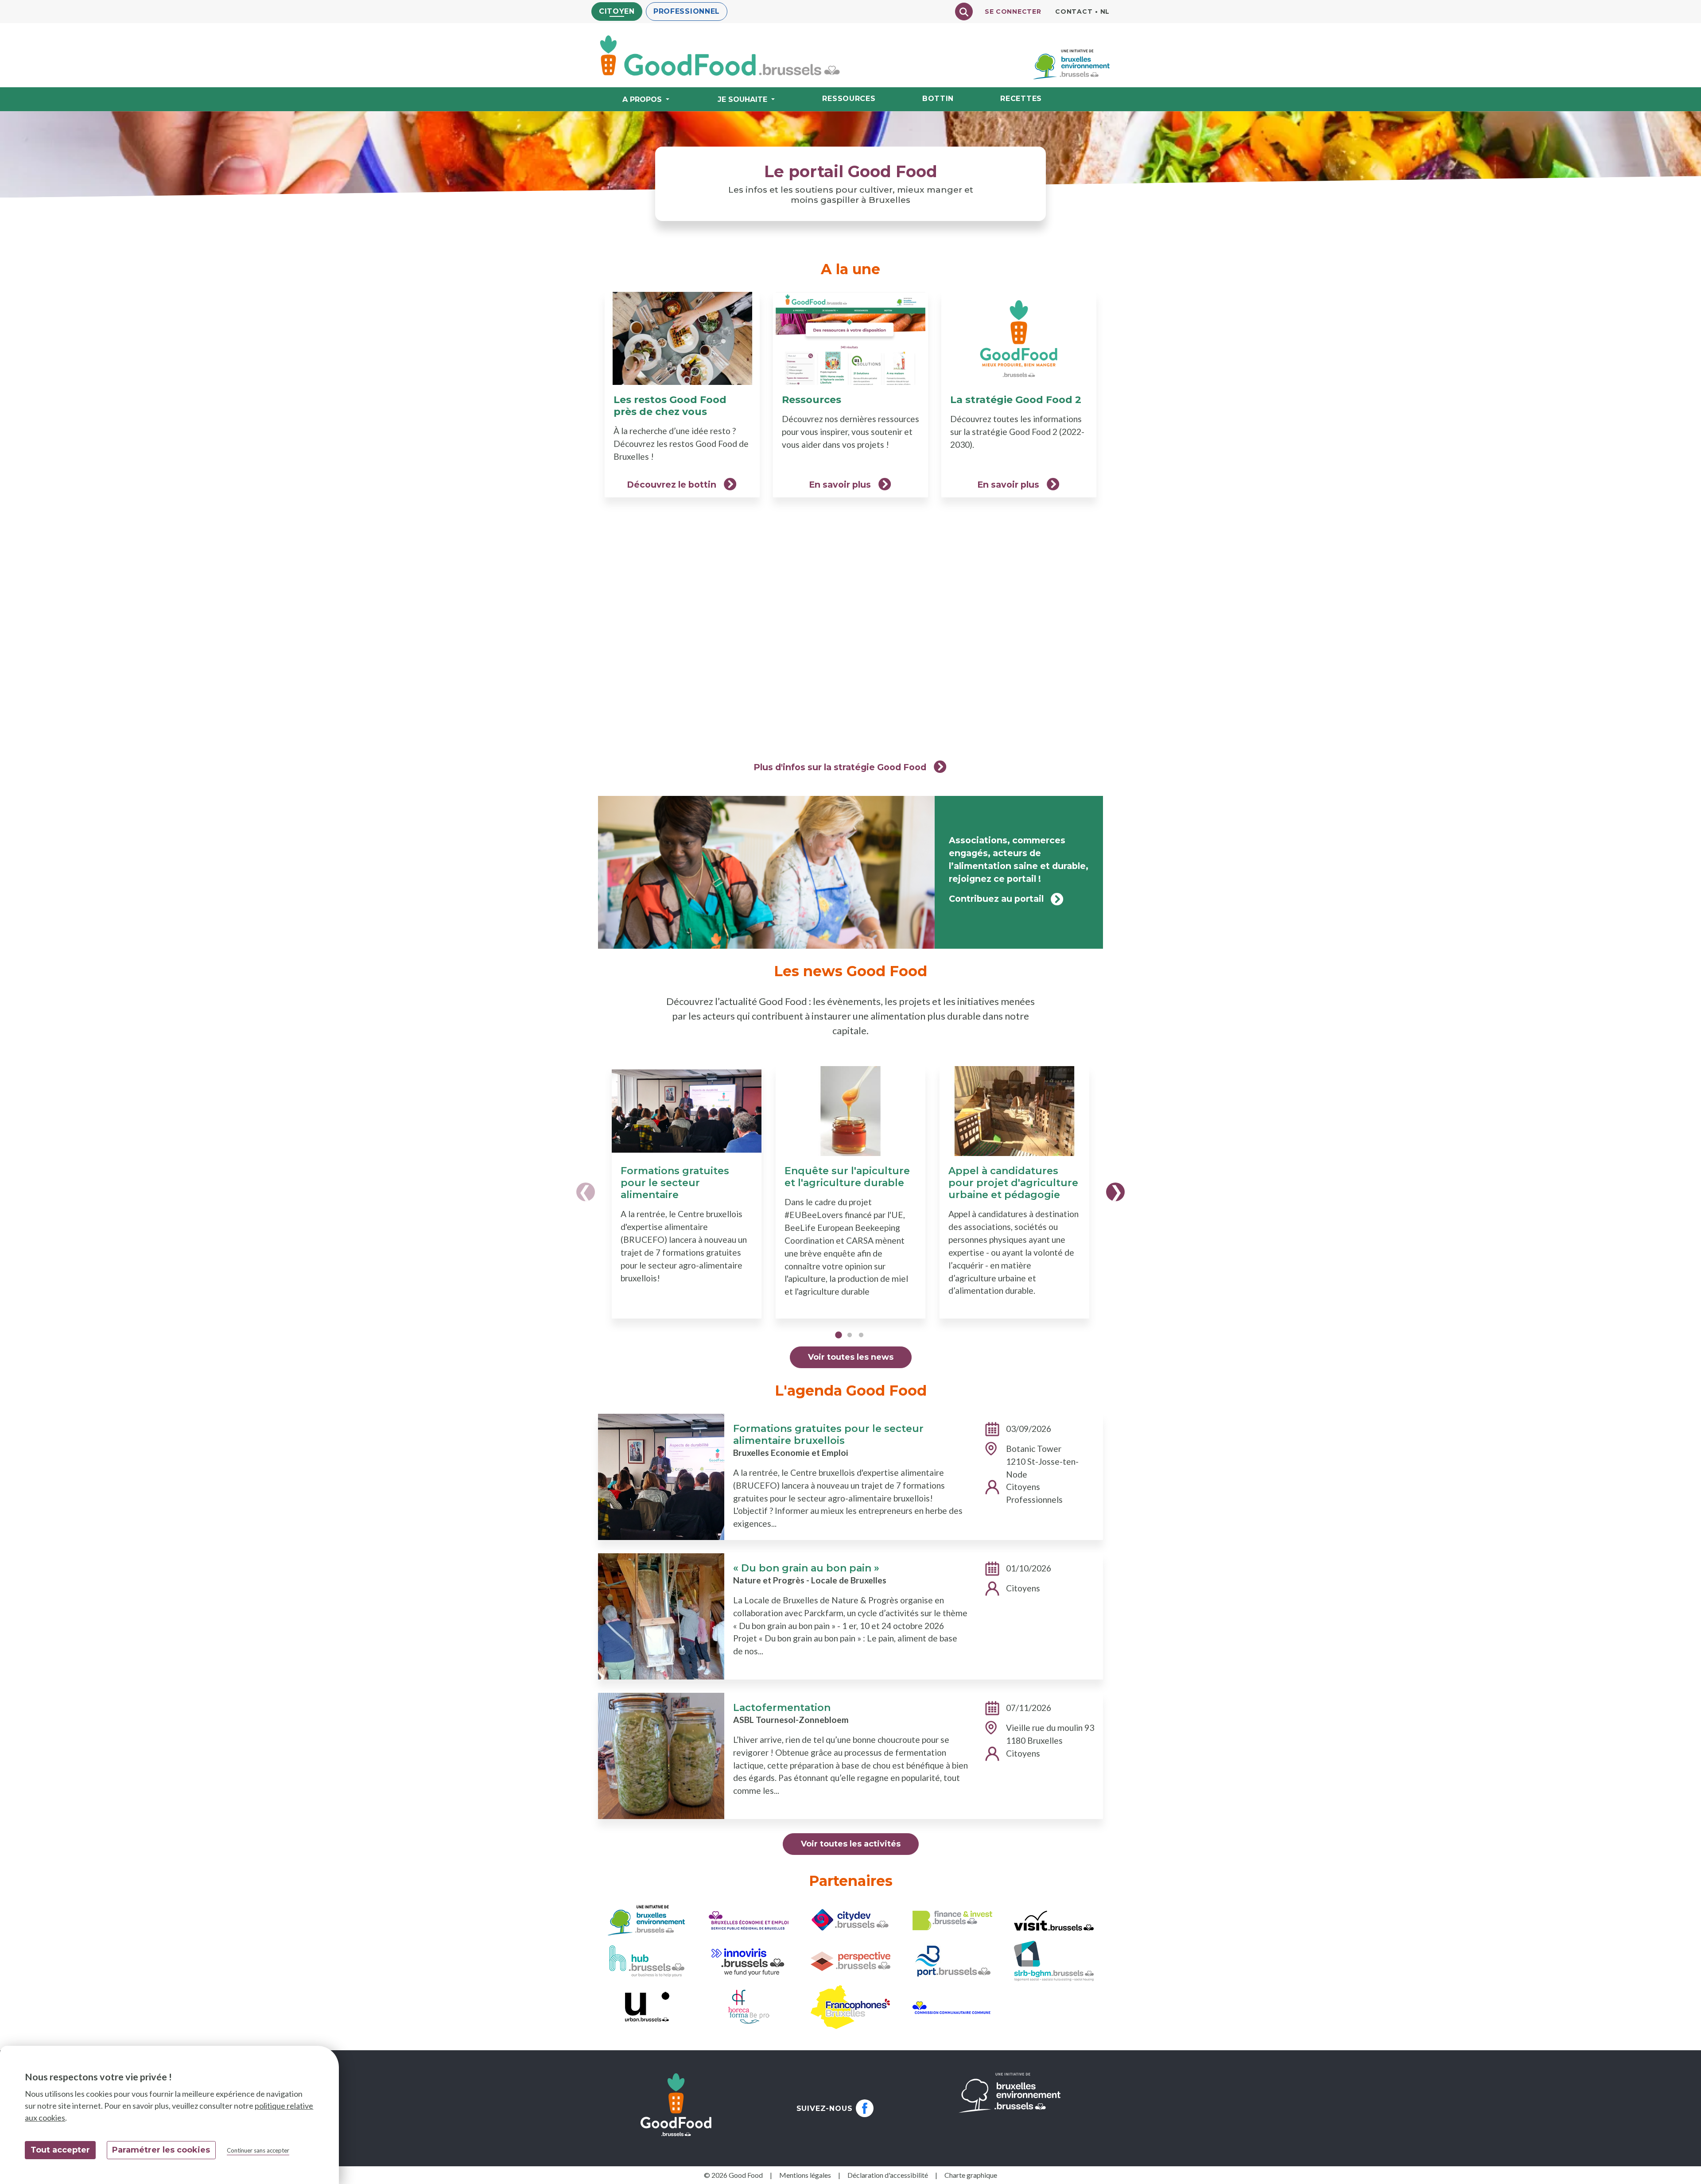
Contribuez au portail (996, 899)
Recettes (1021, 99)
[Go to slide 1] (838, 1337)
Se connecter (1013, 12)
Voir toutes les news (851, 1357)
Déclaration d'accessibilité (888, 2175)
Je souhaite (742, 99)
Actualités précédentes (586, 1192)
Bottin (938, 99)
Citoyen (617, 11)
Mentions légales (805, 2175)
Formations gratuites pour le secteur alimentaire (675, 1183)
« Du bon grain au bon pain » (806, 1568)
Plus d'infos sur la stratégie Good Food (840, 767)
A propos (642, 99)
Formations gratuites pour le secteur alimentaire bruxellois (828, 1435)
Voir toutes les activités (851, 1844)
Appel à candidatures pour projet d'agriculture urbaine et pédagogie (1013, 1183)
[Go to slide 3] (861, 1337)
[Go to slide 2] (850, 1337)
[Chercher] (964, 12)
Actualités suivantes (1115, 1192)
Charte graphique (971, 2175)
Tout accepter (60, 2150)
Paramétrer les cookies (161, 2150)
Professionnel (687, 11)
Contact (1074, 12)
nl (1105, 12)
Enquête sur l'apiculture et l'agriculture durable (847, 1177)
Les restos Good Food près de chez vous (670, 406)
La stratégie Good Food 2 (1016, 400)
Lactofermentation (782, 1708)
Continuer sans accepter (258, 2150)
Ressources (849, 99)
